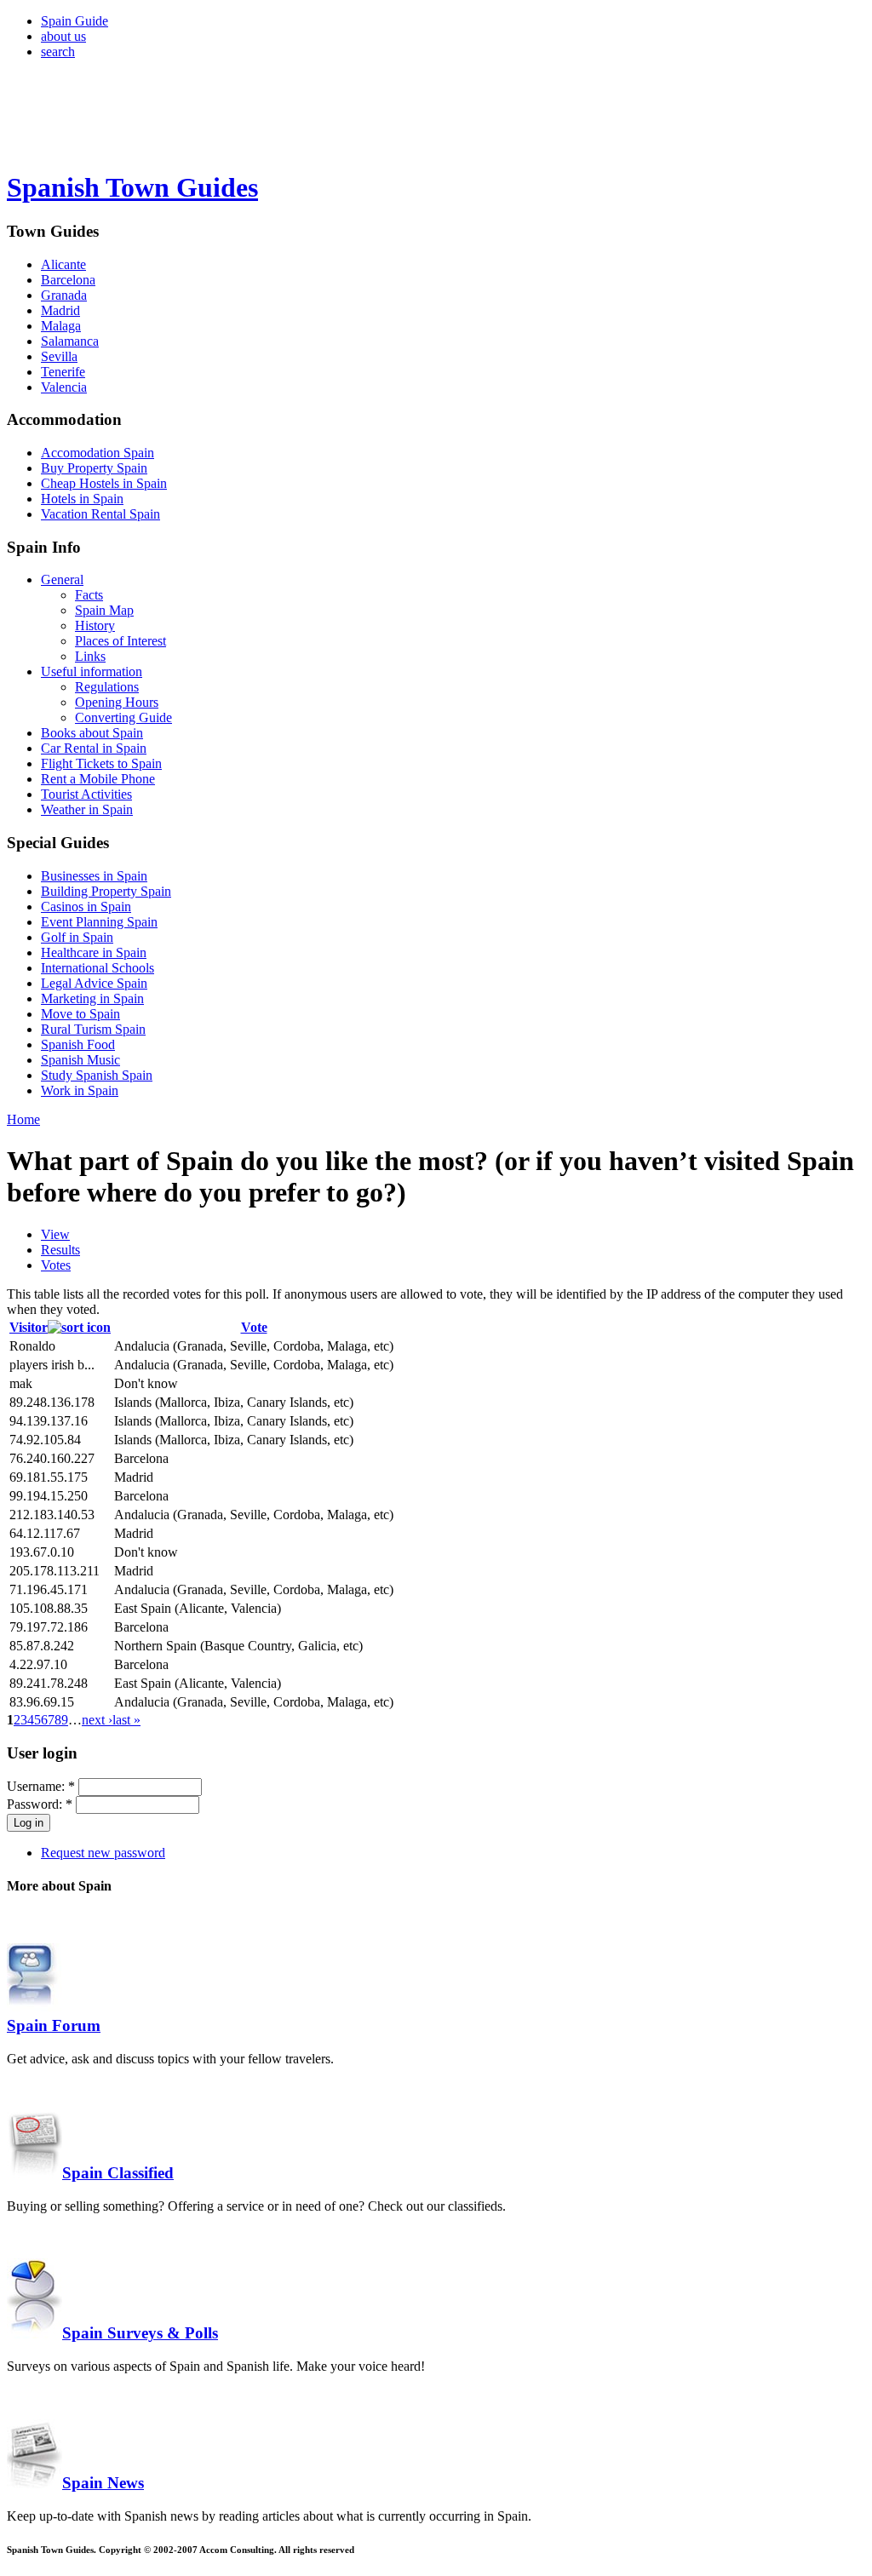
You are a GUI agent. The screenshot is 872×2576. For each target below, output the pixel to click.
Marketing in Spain (92, 998)
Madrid (60, 310)
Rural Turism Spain (93, 1029)
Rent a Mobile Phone (98, 779)
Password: (40, 1804)
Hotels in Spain (82, 499)
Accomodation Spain (98, 453)
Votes (56, 1265)
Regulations (107, 687)
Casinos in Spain (86, 906)
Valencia (64, 387)
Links (90, 656)
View (55, 1234)
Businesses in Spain (94, 876)
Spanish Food (78, 1044)
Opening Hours (117, 702)
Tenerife (63, 372)
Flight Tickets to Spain (101, 763)
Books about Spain (92, 733)
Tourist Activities (86, 794)
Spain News (103, 2483)
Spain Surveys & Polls (140, 2333)
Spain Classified (118, 2173)
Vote (254, 1327)
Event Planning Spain (99, 922)
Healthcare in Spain (94, 952)
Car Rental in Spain (94, 748)
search (58, 52)
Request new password (103, 1853)
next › (97, 1720)
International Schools (98, 968)
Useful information (92, 671)
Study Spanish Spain (97, 1075)
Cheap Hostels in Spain (104, 483)
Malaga (61, 326)
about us (63, 36)
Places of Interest (120, 641)
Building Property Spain (106, 891)
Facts (89, 595)
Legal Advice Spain (94, 983)
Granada (64, 295)
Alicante (63, 264)
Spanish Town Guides (132, 187)
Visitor (29, 1327)
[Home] (84, 146)
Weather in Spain (87, 809)
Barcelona (68, 280)
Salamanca (70, 341)
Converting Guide (123, 717)
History (95, 625)
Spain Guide (75, 21)
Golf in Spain (77, 937)
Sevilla (59, 356)
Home (23, 1119)
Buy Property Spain (94, 468)
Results (60, 1250)
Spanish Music (80, 1060)
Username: (41, 1786)
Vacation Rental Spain (100, 514)
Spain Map (104, 610)
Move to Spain (80, 1014)
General (62, 579)
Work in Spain (80, 1090)
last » (126, 1720)
